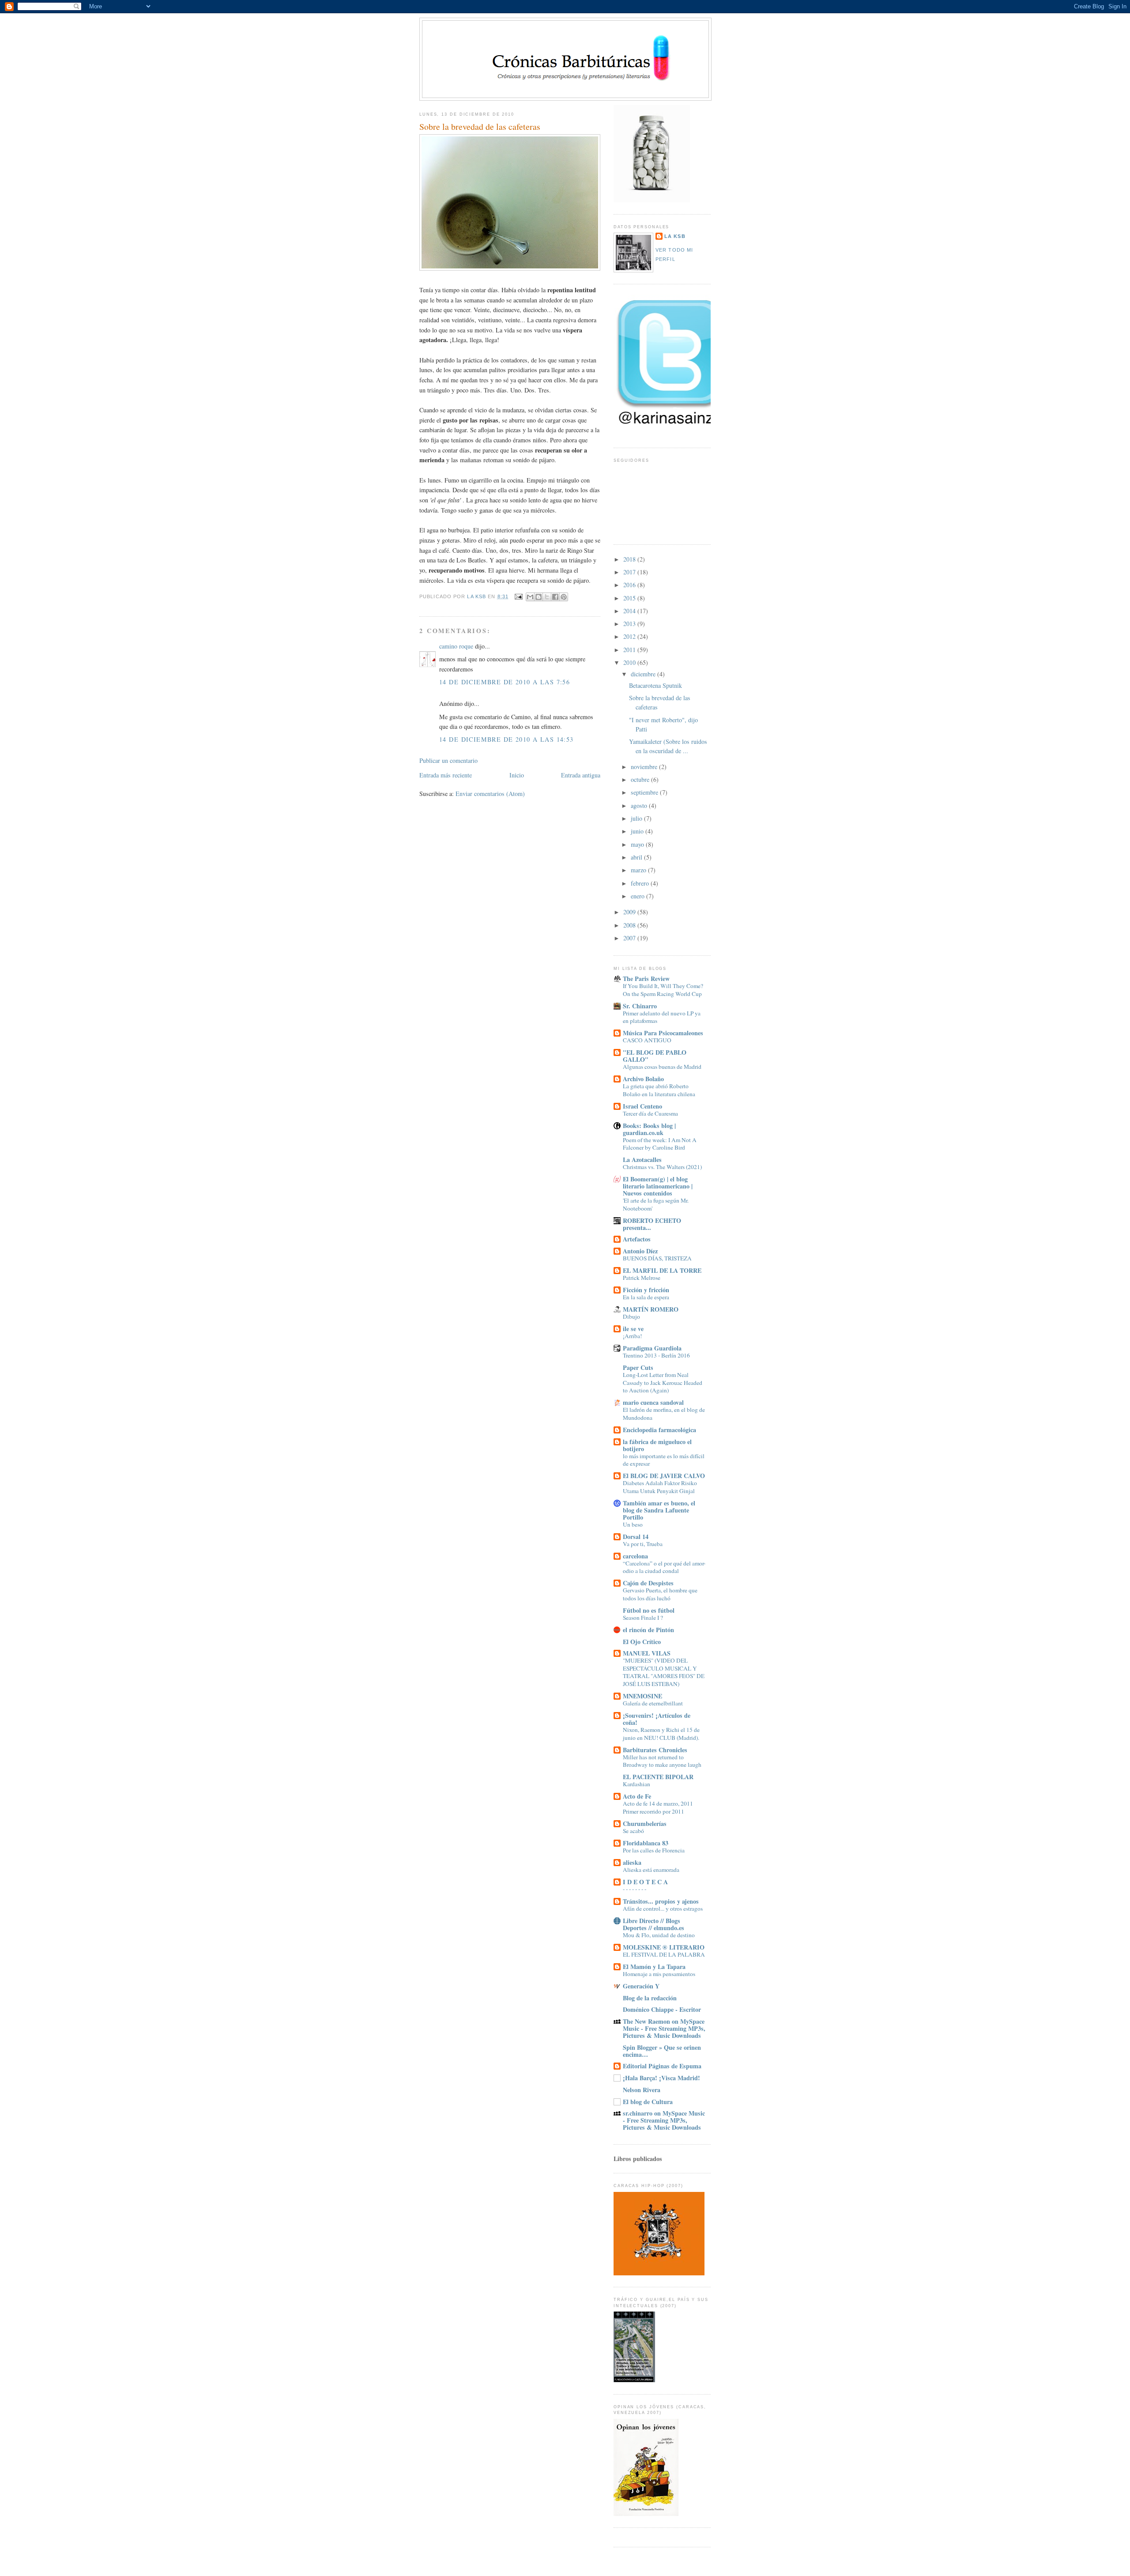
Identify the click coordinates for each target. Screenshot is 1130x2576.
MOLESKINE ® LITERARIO (664, 1947)
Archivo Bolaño (643, 1079)
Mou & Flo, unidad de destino (659, 1935)
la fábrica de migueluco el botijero (657, 1445)
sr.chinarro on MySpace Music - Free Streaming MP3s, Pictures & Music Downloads (664, 2120)
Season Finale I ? (643, 1618)
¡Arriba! (632, 1336)
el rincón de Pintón (648, 1630)
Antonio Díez (640, 1251)
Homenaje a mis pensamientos (659, 1974)
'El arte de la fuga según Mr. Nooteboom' (656, 1204)
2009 (630, 912)
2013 (630, 624)
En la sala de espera (646, 1297)
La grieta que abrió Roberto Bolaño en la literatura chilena (659, 1090)
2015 (630, 598)
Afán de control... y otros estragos (663, 1908)
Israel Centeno (642, 1106)
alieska (632, 1862)
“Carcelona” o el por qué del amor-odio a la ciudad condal (664, 1567)
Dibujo (631, 1316)
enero (638, 896)
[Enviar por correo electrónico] (530, 597)
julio (637, 818)
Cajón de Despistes (648, 1583)
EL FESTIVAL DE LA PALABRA (664, 1954)
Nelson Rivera (642, 2090)
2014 (630, 611)
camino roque (456, 646)
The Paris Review (646, 979)
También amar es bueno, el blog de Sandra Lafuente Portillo (659, 1510)
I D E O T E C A (645, 1882)
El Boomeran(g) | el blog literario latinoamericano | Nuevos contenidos (658, 1186)
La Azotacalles (642, 1160)
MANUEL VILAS (647, 1653)
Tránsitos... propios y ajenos (661, 1901)
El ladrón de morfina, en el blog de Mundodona (664, 1414)
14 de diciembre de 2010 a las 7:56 (505, 682)
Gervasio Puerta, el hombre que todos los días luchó (660, 1594)
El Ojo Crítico (642, 1642)
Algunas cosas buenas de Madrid (662, 1067)
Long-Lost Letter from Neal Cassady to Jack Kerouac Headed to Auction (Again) (663, 1382)
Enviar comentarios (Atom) (490, 794)
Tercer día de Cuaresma (650, 1113)
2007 (630, 938)
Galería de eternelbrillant (653, 1703)
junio (638, 831)
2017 (630, 572)
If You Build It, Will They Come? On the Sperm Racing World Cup (663, 990)
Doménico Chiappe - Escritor (662, 2009)
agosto (640, 805)
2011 (630, 650)
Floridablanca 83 (646, 1843)
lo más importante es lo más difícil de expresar (664, 1460)
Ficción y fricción (646, 1290)
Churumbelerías (645, 1824)
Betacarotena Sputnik (655, 685)
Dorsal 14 (636, 1537)
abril (637, 857)
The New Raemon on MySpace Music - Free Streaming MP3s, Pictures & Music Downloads (664, 2028)
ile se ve (633, 1329)
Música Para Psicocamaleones (663, 1033)
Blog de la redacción (650, 1998)
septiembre (645, 792)
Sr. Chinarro (640, 1006)
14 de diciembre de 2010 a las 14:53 (507, 739)
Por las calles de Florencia (654, 1850)
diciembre (644, 674)
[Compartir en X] (547, 597)
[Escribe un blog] (539, 597)
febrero (641, 883)
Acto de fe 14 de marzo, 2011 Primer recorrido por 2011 (658, 1807)
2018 (630, 559)
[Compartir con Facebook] (555, 597)
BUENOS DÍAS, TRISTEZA (657, 1258)
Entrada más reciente (446, 775)
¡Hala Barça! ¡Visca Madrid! (661, 2078)
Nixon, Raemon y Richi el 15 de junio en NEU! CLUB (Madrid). (661, 1734)
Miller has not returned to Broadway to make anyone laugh (662, 1761)
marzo (639, 870)
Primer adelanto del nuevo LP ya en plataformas (662, 1017)
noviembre (645, 767)
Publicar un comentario (448, 760)
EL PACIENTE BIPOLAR (658, 1777)
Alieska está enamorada (651, 1870)
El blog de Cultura (648, 2102)
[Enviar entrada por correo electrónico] (518, 596)
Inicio (517, 775)
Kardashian (637, 1784)
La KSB (675, 236)
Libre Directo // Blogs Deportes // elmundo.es (654, 1924)
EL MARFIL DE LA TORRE (662, 1270)
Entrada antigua (581, 775)
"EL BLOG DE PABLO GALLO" (655, 1056)
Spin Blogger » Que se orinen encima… (662, 2051)
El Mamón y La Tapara (654, 1967)
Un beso (633, 1524)
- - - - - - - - (635, 1889)
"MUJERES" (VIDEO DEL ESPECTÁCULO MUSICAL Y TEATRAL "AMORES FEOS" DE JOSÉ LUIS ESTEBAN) (664, 1672)
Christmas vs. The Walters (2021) (662, 1167)
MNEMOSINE (642, 1696)
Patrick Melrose (642, 1278)
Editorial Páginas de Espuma (662, 2066)
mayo (638, 844)
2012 (630, 636)
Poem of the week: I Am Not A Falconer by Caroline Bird (660, 1144)
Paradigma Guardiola (652, 1348)
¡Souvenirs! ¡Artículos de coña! (657, 1719)
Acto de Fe (637, 1796)
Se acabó (633, 1831)
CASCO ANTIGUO (647, 1040)
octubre (641, 779)
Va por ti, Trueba (643, 1544)
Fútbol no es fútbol (649, 1610)
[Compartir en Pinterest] (564, 597)
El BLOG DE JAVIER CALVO (664, 1476)
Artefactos (637, 1239)
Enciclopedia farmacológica (659, 1430)
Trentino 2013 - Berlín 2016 (656, 1355)
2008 (630, 925)
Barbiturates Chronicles (655, 1750)
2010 (630, 662)
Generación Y (641, 1986)
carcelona (635, 1556)
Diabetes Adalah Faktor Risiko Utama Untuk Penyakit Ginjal (660, 1487)
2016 (630, 585)
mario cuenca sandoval (653, 1402)
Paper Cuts (638, 1367)
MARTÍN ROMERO (651, 1309)
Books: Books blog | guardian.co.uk (649, 1129)
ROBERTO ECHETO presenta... (652, 1224)
